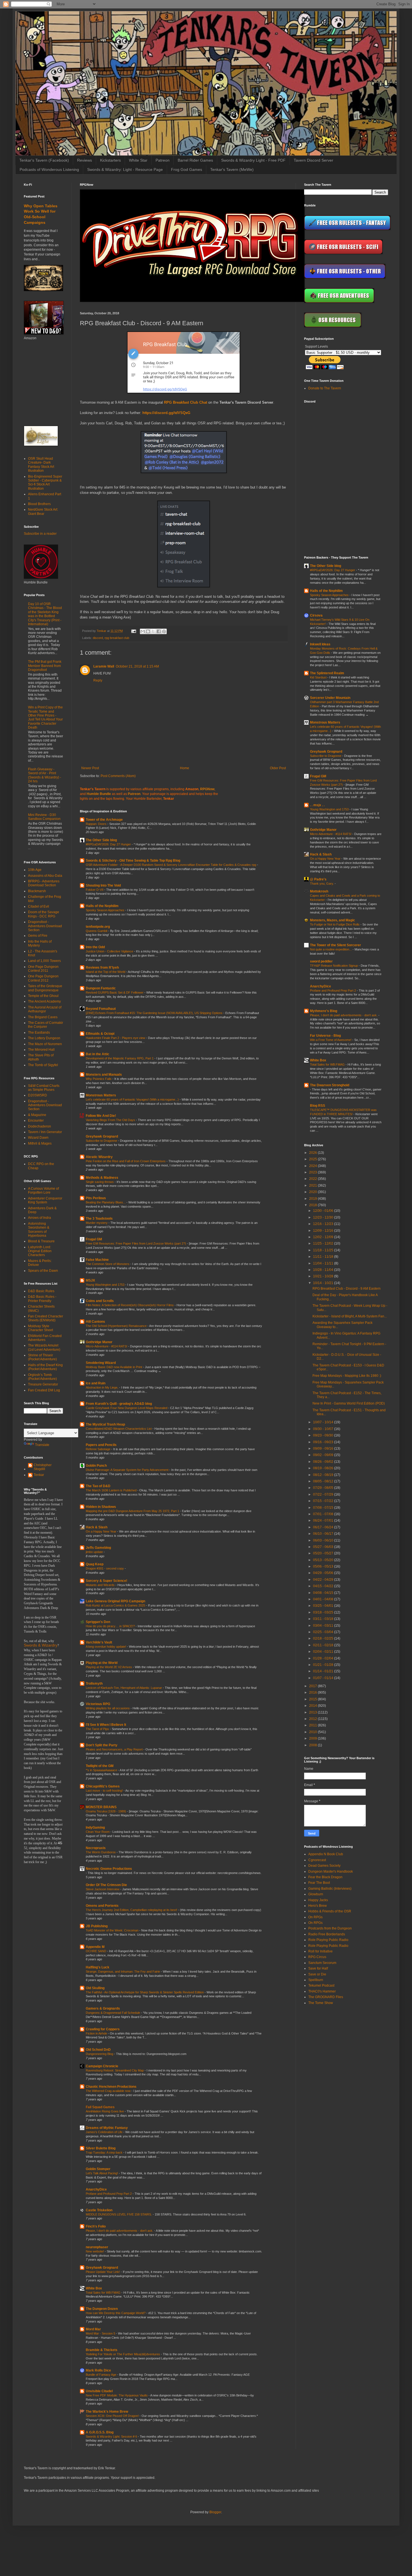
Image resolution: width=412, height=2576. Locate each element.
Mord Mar (93, 2329)
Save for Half (318, 1968)
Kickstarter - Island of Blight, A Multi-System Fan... (350, 1316)
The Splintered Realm (327, 673)
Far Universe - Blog (325, 1036)
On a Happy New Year (101, 1531)
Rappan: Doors (97, 824)
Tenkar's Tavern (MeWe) (232, 169)
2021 (313, 1185)
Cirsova (316, 615)
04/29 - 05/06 (324, 1573)
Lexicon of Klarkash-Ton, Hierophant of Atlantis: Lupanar (124, 1688)
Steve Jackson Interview (103, 1889)
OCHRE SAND (96, 1951)
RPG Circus (317, 1957)
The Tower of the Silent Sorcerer (335, 945)
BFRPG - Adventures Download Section (44, 883)
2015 (313, 1699)
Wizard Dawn (38, 1138)
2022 (313, 1179)
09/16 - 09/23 (324, 1442)
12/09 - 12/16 (324, 1231)
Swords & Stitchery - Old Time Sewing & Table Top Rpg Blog (133, 861)
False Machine (97, 1260)
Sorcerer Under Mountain (330, 698)
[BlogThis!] (148, 631)
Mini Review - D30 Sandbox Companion (44, 817)
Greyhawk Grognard (102, 1136)
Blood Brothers (39, 504)
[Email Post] (133, 631)
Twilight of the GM (100, 1766)
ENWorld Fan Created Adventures (45, 1338)
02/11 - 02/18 (324, 1645)
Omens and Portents (102, 1906)
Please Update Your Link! (103, 2272)
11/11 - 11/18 (324, 1257)
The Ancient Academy (44, 1001)
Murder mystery (97, 1223)
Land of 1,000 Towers (44, 961)
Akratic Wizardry (99, 1157)
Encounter (36, 1120)
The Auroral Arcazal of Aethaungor (45, 1009)
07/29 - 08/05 (324, 1488)
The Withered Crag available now (109, 2091)
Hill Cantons (95, 1322)
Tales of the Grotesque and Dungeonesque (45, 988)
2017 (313, 1686)
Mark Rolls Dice (98, 2370)
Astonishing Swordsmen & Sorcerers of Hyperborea (39, 1230)
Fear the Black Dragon (325, 1877)
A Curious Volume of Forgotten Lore (43, 1191)
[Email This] (143, 631)
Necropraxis (96, 1848)
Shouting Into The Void (103, 885)
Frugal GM (94, 1239)
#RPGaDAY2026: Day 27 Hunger (109, 844)
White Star (138, 160)
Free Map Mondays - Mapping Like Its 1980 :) (347, 1376)
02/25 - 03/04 (324, 1632)
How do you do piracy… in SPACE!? (111, 1626)
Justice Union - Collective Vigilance (110, 951)
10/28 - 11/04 (324, 1270)
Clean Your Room (98, 1832)
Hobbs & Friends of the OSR (330, 1911)
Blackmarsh (37, 891)
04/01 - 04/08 (324, 1599)
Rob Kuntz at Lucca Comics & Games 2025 (116, 1605)
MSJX (90, 1280)
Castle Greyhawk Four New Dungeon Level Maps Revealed (127, 1408)
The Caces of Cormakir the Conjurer (46, 1025)
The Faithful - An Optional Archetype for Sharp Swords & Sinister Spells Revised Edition (145, 1992)
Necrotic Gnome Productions (109, 1869)
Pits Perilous (96, 1198)
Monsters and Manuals (104, 1075)
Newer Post (90, 768)
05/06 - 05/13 (324, 1566)
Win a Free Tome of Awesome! (331, 1040)
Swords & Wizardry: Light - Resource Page (125, 169)
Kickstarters (110, 160)
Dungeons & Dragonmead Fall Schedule (113, 2013)
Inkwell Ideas (320, 644)
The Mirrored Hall (41, 1050)
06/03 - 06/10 (324, 1540)
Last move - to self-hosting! (105, 1791)
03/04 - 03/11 (324, 1626)
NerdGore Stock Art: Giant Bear (43, 512)
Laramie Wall (104, 666)
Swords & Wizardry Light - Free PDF (253, 160)
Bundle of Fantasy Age (101, 2375)
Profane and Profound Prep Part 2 (109, 2194)
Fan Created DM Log (44, 1390)
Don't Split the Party (102, 1745)
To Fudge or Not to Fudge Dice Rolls (335, 924)
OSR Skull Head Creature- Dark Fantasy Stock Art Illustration (41, 465)
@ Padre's (318, 879)
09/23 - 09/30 (324, 1435)
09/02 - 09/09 (324, 1455)
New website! (95, 2251)
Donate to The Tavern (325, 388)
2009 (313, 1738)
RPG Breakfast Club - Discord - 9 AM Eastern (347, 1289)
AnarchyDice (96, 2189)
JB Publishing (97, 1926)
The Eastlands (39, 1033)
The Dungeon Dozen (102, 2309)
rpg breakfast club (117, 638)
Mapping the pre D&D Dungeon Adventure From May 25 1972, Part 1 (133, 1511)
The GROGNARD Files (326, 1997)
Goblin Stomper (98, 2169)
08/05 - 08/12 (324, 1481)
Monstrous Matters (101, 1095)
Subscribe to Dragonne (102, 1141)
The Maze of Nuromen (45, 1044)
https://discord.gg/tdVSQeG (166, 413)
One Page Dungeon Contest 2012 (43, 978)
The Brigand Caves (43, 1017)
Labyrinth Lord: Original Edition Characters (40, 1251)
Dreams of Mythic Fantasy (107, 2128)
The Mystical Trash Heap (105, 1424)
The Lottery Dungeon (44, 1038)
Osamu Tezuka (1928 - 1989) (106, 1811)
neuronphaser (97, 2247)
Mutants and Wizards (101, 1585)
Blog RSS (318, 1106)
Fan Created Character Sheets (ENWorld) (46, 1318)
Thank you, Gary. (322, 884)
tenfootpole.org (98, 927)
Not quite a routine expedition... (331, 949)
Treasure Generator (43, 1384)
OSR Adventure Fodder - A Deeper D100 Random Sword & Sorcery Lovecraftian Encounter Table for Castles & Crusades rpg (171, 865)
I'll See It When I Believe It (106, 1725)
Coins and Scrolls (100, 1301)
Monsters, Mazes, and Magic (333, 920)
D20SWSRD (38, 1095)
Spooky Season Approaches (106, 910)
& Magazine (37, 1115)
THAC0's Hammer (322, 1991)
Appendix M (95, 1947)
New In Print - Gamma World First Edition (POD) (349, 1403)
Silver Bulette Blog (101, 2148)
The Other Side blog (101, 840)
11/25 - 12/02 (324, 1243)
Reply (98, 680)
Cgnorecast (317, 1860)
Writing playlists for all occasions (108, 1708)
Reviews (85, 160)
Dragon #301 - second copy (105, 1568)
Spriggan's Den (98, 1622)
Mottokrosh (319, 891)
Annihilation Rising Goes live (105, 2111)
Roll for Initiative (320, 1951)
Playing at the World (102, 1663)
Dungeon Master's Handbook (331, 1871)
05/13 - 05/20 (324, 1560)
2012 (313, 1719)
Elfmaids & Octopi (100, 1034)
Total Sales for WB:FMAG (104, 2293)
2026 (313, 1153)
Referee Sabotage (99, 1449)
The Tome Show (321, 2003)
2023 (313, 1172)
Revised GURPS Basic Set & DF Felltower (115, 992)
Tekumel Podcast (321, 1986)
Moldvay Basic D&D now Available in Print (114, 1367)
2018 (313, 1205)
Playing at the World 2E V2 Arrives (109, 1667)
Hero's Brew (318, 1906)
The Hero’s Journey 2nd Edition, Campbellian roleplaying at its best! (132, 1910)
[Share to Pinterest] (164, 631)
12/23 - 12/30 (324, 1217)
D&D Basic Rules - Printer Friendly (42, 1299)
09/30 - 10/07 (324, 1429)
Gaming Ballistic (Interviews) (330, 1889)
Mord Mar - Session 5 (101, 2333)
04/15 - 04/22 (324, 1586)
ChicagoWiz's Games (103, 1786)
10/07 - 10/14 (324, 1422)
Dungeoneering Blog (100, 2054)
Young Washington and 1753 (106, 1285)
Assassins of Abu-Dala (45, 876)
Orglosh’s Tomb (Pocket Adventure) (42, 1377)
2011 (313, 1725)
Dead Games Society (324, 1866)
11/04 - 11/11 (324, 1263)
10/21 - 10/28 (324, 1276)
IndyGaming (95, 1828)
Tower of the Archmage (104, 820)
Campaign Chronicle (102, 2066)
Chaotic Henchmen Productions (111, 2087)
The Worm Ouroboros (101, 1852)
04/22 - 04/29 (324, 1580)
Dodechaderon (40, 1126)
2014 (313, 1706)
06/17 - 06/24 (324, 1527)
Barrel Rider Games (195, 160)
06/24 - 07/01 (324, 1521)
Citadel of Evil (39, 906)
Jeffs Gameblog (98, 1548)
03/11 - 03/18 (324, 1619)
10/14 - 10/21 (324, 1283)
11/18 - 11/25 (324, 1250)
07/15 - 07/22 (324, 1501)
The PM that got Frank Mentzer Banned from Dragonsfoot (45, 666)
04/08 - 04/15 (324, 1593)
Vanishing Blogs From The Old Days (111, 1120)
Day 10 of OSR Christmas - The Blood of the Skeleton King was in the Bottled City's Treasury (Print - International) (45, 614)
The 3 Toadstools (99, 1219)
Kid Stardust (319, 677)
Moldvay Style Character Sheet (40, 1328)
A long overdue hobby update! (106, 1647)
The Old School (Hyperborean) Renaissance (117, 1326)
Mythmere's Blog (324, 1011)
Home (185, 768)
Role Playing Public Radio (328, 1940)
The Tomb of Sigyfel (43, 1065)
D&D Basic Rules (41, 1291)
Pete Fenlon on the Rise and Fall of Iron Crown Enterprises (126, 1161)
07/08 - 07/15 (324, 1508)
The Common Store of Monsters (108, 1264)
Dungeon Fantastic (101, 988)
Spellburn (316, 1980)
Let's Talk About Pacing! (102, 2173)
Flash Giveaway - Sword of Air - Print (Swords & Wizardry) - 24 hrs (45, 775)
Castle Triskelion (99, 2210)
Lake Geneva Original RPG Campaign (115, 1601)
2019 (313, 1199)
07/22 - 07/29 (324, 1494)
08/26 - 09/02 (324, 1462)
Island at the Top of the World (106, 972)
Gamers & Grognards (103, 2008)
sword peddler (321, 961)
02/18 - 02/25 (324, 1638)
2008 (313, 1745)
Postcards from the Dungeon (330, 1928)
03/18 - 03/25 (324, 1612)
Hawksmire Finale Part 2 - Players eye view (116, 1038)
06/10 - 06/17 (324, 1534)
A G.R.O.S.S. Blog (100, 2432)
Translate (42, 1445)
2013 (313, 1712)
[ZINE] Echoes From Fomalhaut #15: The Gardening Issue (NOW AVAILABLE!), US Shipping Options (155, 1013)
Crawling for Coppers (103, 2029)
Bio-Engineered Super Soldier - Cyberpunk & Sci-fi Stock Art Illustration (45, 483)
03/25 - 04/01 (324, 1606)
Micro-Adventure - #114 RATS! (107, 1346)
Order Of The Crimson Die (106, 1885)
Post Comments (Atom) (118, 776)
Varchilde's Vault (99, 1642)
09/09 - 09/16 (324, 1449)
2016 (313, 1692)
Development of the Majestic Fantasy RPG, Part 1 (120, 1058)
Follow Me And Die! (101, 1116)
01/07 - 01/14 (324, 1678)
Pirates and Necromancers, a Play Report (115, 1749)
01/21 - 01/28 (324, 1665)
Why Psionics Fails (99, 1079)
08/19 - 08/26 (324, 1468)
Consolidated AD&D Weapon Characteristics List (119, 1429)
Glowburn (316, 1894)
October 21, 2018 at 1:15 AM (137, 666)
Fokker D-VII (95, 890)
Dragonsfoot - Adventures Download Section (45, 926)
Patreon (163, 160)
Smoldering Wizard (101, 1363)
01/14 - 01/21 (324, 1671)
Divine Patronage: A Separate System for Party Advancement (128, 1470)
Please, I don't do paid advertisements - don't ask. (120, 2231)
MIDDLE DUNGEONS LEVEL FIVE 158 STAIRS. (119, 2214)
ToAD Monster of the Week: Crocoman (113, 1930)
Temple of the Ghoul (43, 996)
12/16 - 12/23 (324, 1224)
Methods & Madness (102, 1178)
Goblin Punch (96, 1466)
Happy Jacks (318, 1900)
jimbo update (95, 1552)
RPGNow (207, 789)
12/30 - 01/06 (324, 1211)
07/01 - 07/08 (324, 1514)
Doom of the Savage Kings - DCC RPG (44, 914)
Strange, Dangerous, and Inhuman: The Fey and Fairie (123, 1971)
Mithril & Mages (40, 1143)
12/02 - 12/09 (324, 1237)
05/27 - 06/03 (324, 1547)
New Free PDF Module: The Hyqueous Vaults (117, 2395)
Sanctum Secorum (322, 1963)
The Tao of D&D (98, 1486)
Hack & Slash (97, 1527)
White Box (94, 2288)
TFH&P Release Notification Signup (334, 966)
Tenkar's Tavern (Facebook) (44, 160)
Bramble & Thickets (102, 2350)
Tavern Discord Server (313, 160)
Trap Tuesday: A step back (105, 2152)
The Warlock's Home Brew (107, 2412)
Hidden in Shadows (101, 1507)
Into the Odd (95, 947)
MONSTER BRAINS (101, 1807)
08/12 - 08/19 (324, 1475)
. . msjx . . (317, 805)
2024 (313, 1166)
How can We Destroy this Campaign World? (116, 2313)
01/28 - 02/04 (324, 1658)
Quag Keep (95, 1564)
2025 (313, 1159)
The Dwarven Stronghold (330, 1085)
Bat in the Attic (98, 1054)
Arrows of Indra (40, 1218)
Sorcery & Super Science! (107, 1581)
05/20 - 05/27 (324, 1553)
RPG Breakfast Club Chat (186, 402)
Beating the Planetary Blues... (106, 1202)
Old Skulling (95, 1988)
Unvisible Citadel (99, 2391)
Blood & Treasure (41, 1241)
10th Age (35, 870)
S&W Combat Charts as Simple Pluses (44, 1088)
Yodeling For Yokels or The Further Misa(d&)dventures (123, 2354)
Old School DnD (98, 2050)
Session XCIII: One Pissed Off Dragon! (113, 2416)
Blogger (215, 2512)
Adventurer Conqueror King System (45, 1200)
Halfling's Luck (98, 1967)
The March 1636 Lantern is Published (112, 1490)
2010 (313, 1732)
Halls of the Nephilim (102, 906)
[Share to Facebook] (159, 631)
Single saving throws (100, 1182)
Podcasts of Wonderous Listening (49, 169)
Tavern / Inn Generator (45, 1132)
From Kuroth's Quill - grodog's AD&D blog (119, 1404)
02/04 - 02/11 (324, 1652)
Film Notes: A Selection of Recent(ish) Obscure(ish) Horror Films (130, 1305)
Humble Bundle (99, 794)
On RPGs (315, 1917)
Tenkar (39, 1475)
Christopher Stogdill (43, 1467)
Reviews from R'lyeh (102, 968)
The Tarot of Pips (98, 1729)
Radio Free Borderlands (327, 1934)
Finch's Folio (96, 2226)
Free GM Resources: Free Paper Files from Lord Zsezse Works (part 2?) (136, 1243)
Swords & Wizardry (41, 1645)
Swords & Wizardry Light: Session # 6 (112, 2436)
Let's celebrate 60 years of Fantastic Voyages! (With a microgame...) (133, 1099)
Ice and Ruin (96, 1383)
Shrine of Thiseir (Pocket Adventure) (42, 1357)
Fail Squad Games (100, 2107)
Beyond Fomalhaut (101, 1009)
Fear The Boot (319, 1883)
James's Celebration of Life (105, 2132)
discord (98, 638)
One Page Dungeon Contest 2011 (43, 969)
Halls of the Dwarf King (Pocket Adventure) (45, 1367)
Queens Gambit (97, 931)
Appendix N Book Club (326, 1854)
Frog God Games (187, 169)
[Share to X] (153, 631)
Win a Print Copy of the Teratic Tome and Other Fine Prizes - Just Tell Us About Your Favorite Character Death (45, 717)
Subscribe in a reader (40, 534)
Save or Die (317, 1974)
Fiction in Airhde (97, 2033)
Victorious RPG (98, 1704)
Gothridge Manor (99, 1342)
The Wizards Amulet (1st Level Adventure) (44, 1347)
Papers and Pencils (101, 1445)
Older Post (278, 768)
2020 (313, 1192)
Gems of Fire (38, 936)
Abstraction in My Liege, (102, 1387)
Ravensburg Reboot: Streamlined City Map (115, 2070)
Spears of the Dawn (43, 1271)
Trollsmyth (94, 1684)
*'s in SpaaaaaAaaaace (102, 1770)
